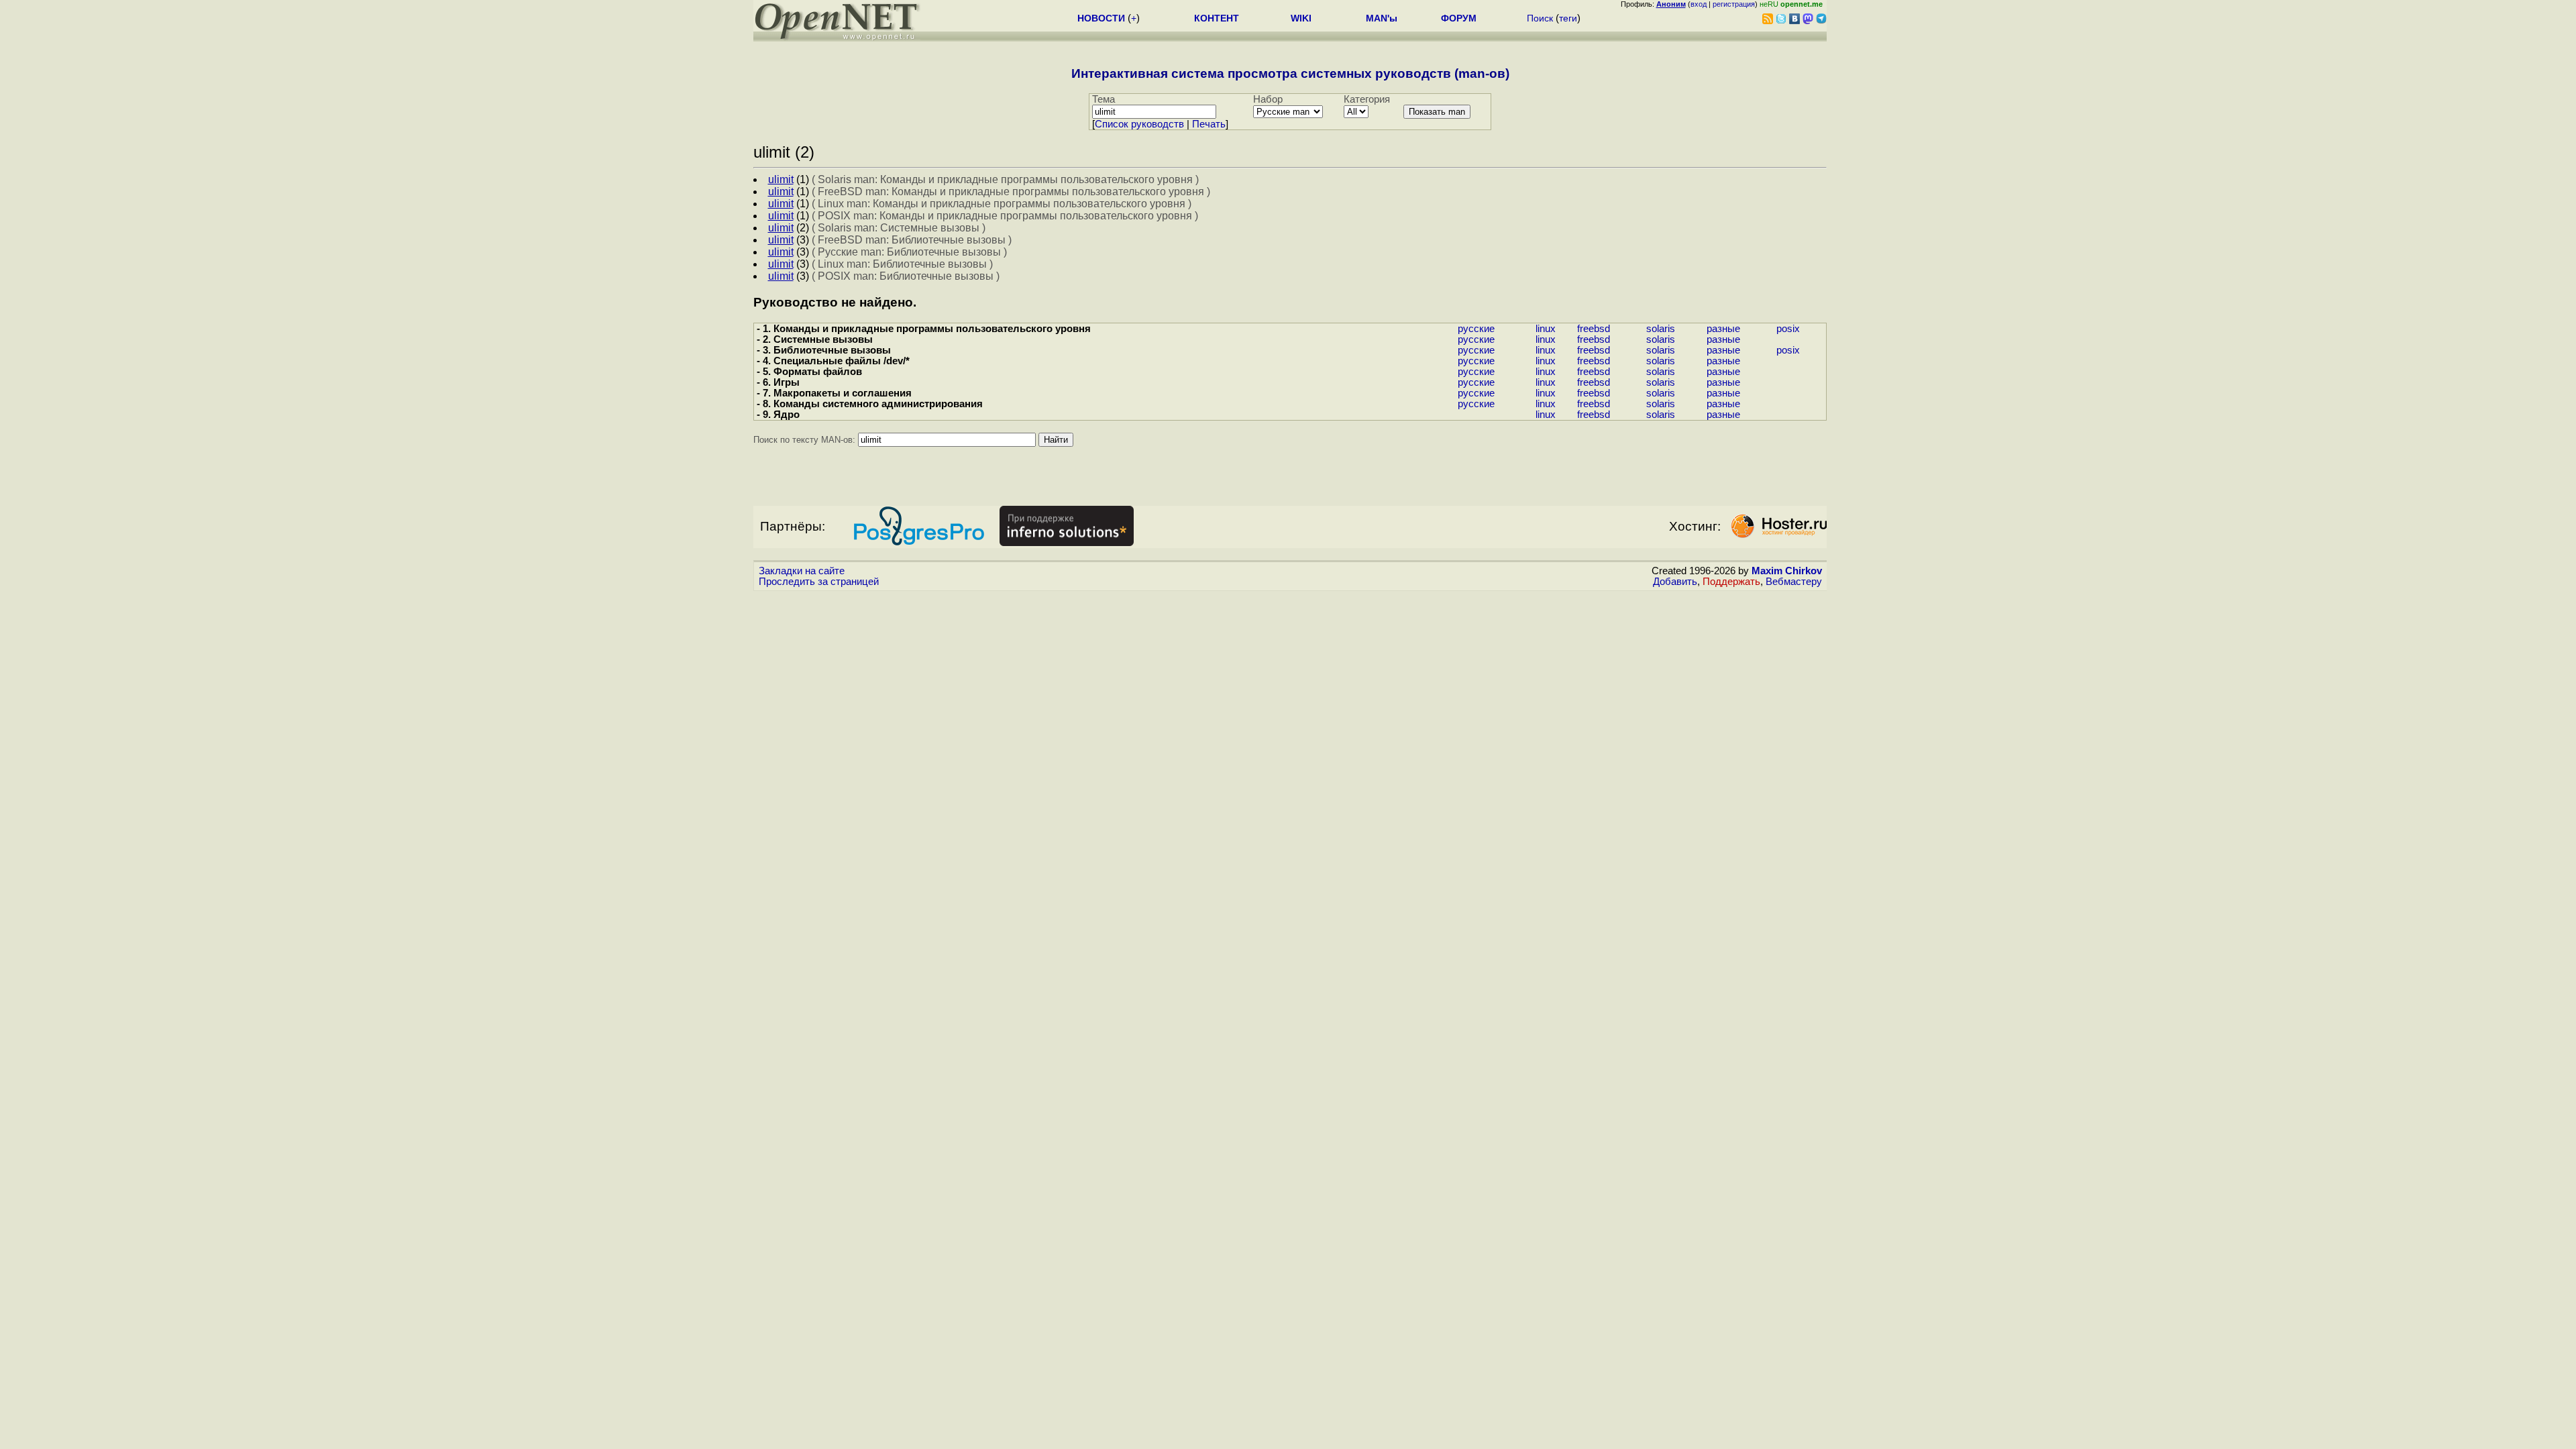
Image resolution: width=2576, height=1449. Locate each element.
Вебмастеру (1794, 582)
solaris (1661, 329)
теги (1568, 18)
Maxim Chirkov (1787, 571)
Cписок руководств (1139, 124)
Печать (1209, 124)
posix (1788, 329)
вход (1699, 4)
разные (1723, 329)
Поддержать (1731, 582)
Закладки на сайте (802, 571)
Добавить (1675, 582)
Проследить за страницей (819, 582)
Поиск (1540, 18)
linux (1546, 329)
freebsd (1594, 329)
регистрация (1734, 4)
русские (1476, 329)
